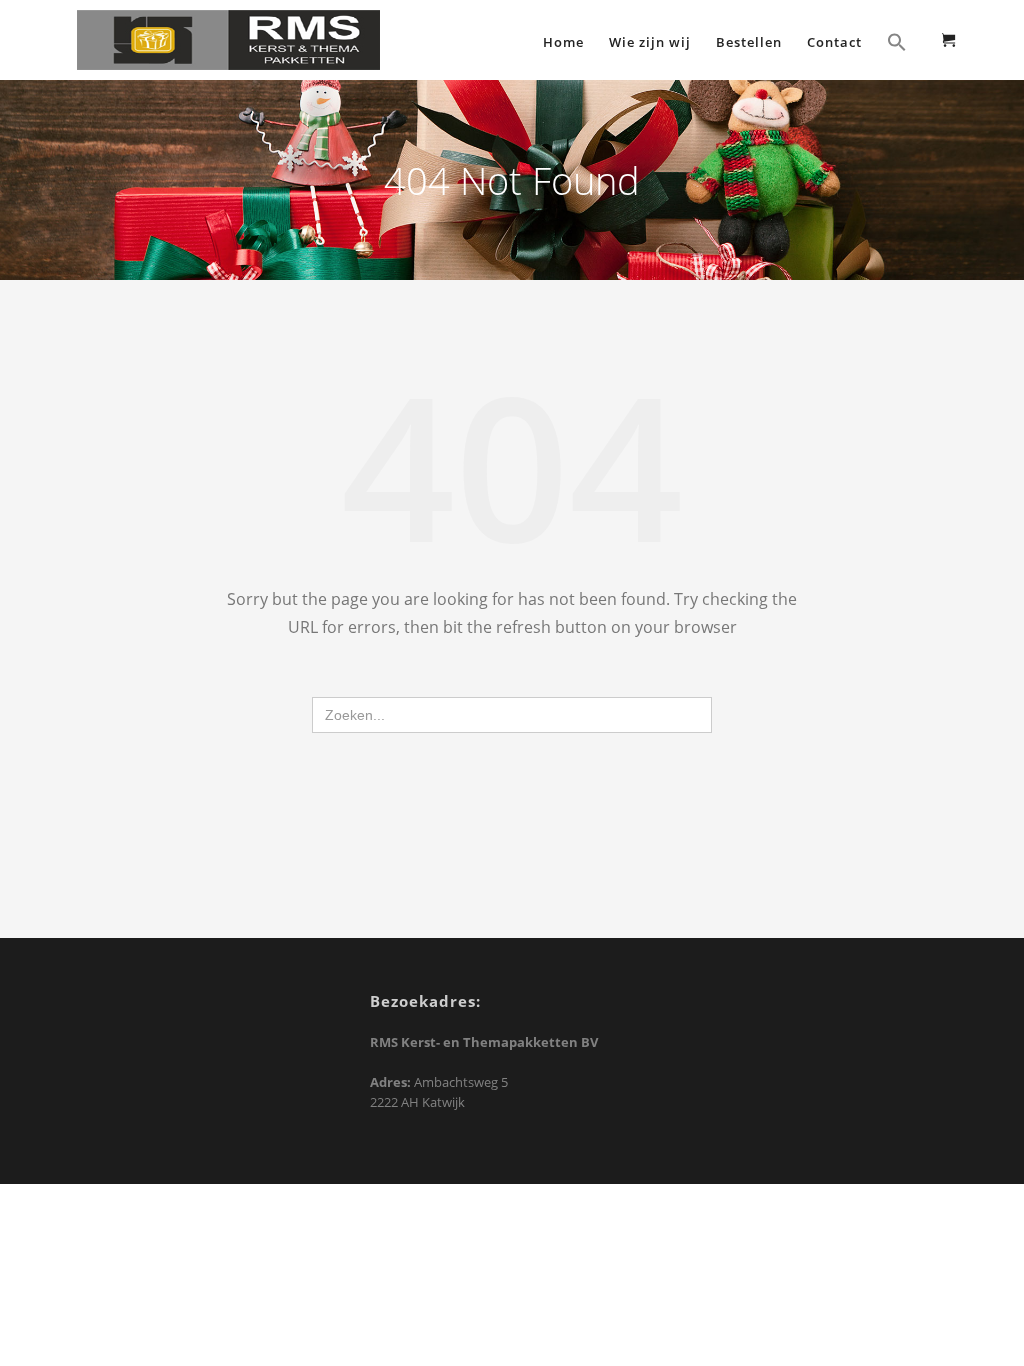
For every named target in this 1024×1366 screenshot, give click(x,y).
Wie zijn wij (650, 42)
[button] (897, 44)
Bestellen (749, 42)
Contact (834, 42)
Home (563, 42)
